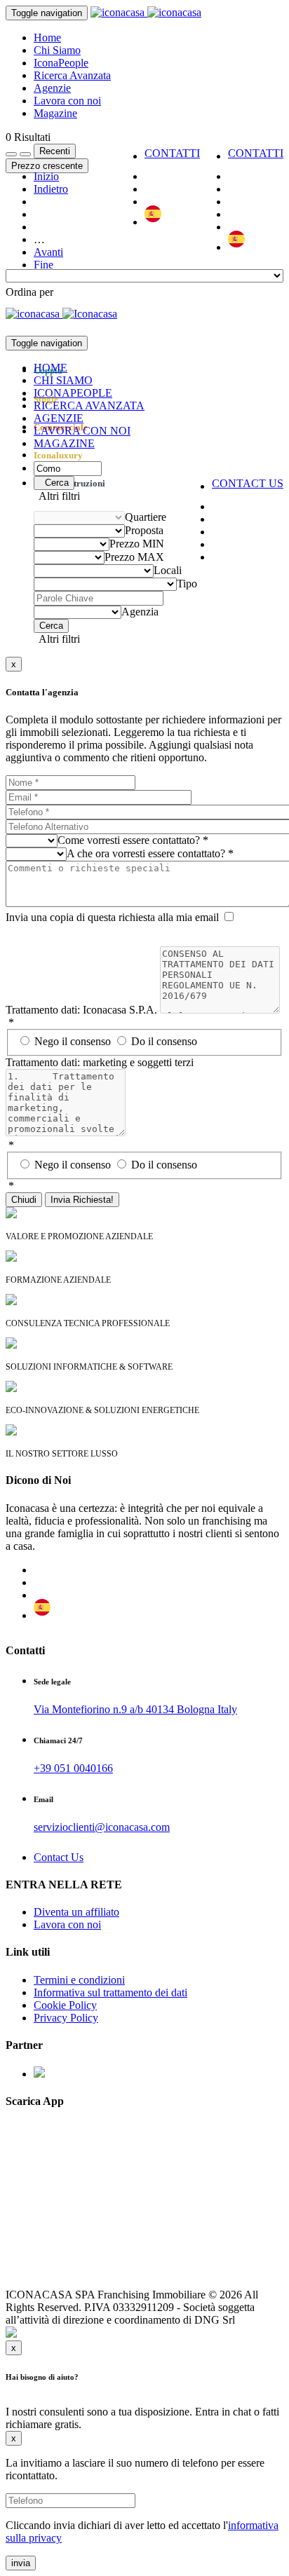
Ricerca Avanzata (72, 75)
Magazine (55, 113)
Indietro (51, 189)
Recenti (55, 151)
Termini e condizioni (79, 1980)
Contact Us (59, 1857)
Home (47, 38)
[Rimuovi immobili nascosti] (25, 154)
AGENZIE (59, 418)
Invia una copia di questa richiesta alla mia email (112, 917)
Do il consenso (164, 1041)
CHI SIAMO (63, 380)
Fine (43, 265)
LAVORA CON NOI (82, 431)
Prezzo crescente (47, 166)
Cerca (54, 483)
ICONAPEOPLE (73, 393)
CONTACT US (248, 483)
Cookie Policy (65, 2005)
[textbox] (29, 292)
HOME (51, 368)
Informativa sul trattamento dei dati (110, 1992)
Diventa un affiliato (76, 1912)
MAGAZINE (64, 443)
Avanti (48, 252)
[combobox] (29, 292)
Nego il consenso (74, 1041)
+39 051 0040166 (73, 1768)
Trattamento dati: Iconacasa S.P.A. (81, 1010)
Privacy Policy (66, 2018)
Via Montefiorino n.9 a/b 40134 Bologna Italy (135, 1709)
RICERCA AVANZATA (89, 406)
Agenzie (52, 88)
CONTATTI (256, 153)
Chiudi (24, 1200)
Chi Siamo (57, 50)
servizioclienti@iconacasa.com (102, 1827)
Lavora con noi (67, 101)
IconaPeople (61, 63)
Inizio (46, 176)
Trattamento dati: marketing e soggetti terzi (100, 1062)
